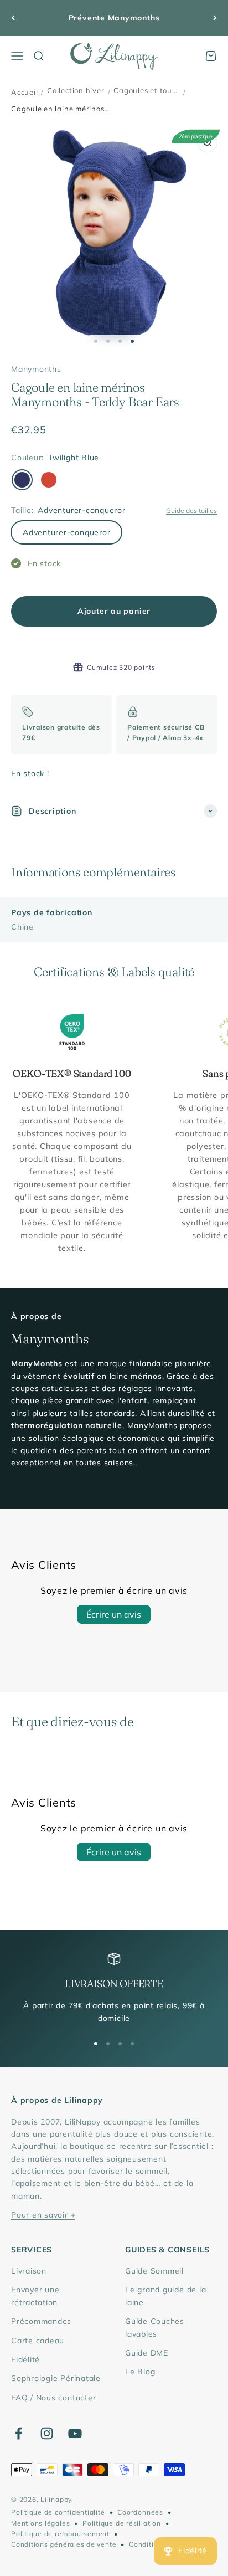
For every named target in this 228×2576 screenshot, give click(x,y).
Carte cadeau (38, 2341)
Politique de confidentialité (58, 2512)
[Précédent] (13, 18)
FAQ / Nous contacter (53, 2398)
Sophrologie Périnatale (56, 2378)
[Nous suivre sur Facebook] (19, 2433)
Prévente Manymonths (114, 18)
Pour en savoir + (43, 2215)
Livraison (29, 2271)
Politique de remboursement (60, 2534)
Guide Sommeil (154, 2271)
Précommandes (41, 2321)
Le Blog (140, 2372)
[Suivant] (215, 18)
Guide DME (147, 2353)
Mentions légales (40, 2523)
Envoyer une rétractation (35, 2296)
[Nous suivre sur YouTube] (75, 2433)
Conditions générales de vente (64, 2544)
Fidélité (25, 2359)
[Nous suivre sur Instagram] (47, 2433)
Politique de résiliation (121, 2523)
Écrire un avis (114, 1614)
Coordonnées (140, 2512)
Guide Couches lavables (155, 2327)
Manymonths (36, 369)
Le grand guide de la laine (165, 2296)
